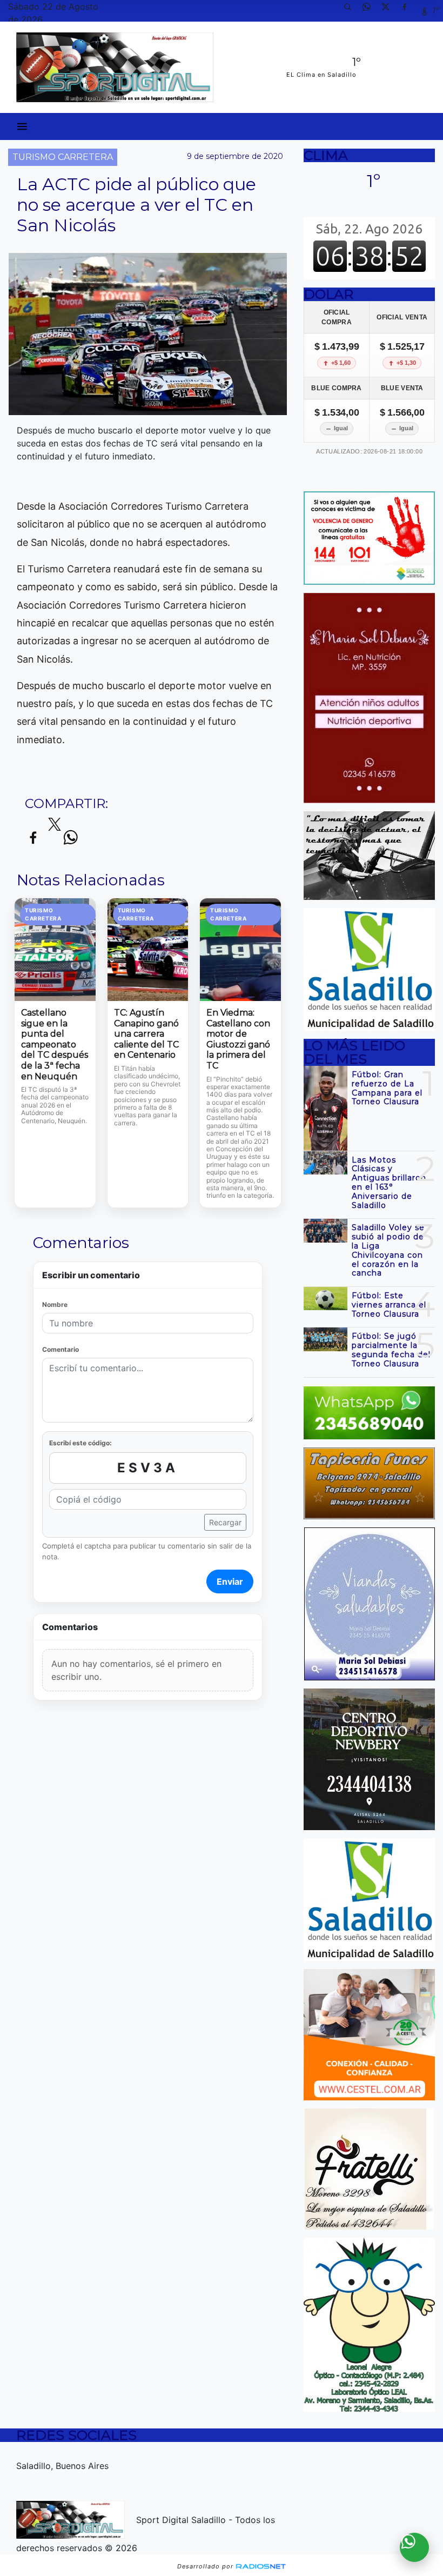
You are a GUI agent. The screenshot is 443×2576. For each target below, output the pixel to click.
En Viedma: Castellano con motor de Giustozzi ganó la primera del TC (238, 1039)
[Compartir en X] (55, 827)
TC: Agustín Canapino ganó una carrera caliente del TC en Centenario (146, 1034)
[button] (352, 11)
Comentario (61, 1349)
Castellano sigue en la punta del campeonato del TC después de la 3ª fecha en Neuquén (55, 1044)
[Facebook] (408, 11)
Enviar (230, 1581)
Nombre (55, 1304)
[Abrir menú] (22, 126)
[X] (390, 11)
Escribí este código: (80, 1443)
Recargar (225, 1522)
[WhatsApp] (371, 11)
